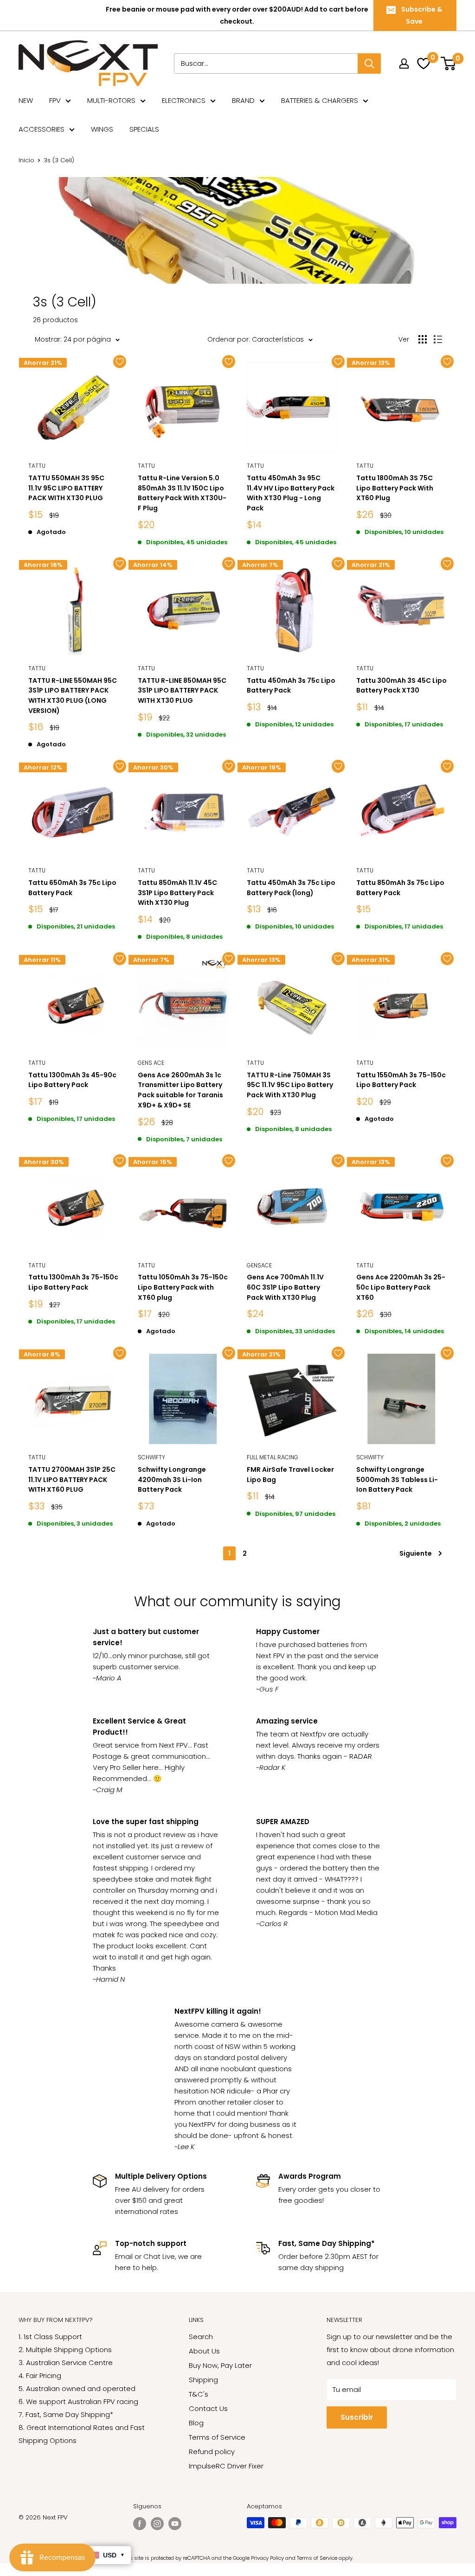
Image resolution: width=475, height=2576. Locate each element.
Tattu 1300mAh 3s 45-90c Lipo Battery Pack (72, 1080)
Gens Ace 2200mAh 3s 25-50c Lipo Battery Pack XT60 (401, 1287)
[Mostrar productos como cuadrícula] (423, 339)
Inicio (26, 160)
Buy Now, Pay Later (220, 2365)
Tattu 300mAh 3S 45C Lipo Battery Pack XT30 (401, 686)
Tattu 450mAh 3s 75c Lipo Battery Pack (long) (291, 888)
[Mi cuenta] (404, 64)
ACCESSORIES (42, 129)
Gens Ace (151, 1063)
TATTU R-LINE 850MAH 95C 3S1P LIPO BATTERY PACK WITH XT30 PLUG (182, 690)
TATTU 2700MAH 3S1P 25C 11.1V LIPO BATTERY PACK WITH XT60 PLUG (72, 1479)
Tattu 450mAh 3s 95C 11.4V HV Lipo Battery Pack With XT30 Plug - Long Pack (291, 493)
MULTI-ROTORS (111, 100)
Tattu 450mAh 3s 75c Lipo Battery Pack (291, 686)
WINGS (102, 129)
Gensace (259, 1265)
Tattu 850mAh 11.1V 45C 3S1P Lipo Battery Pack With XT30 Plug (177, 893)
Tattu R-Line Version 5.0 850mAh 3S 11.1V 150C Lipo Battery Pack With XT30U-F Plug (182, 493)
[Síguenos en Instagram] (157, 2524)
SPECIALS (144, 129)
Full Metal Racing (273, 1457)
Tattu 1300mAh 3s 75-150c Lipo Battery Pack (73, 1282)
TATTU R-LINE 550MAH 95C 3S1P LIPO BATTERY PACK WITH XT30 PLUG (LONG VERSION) (73, 696)
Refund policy (212, 2452)
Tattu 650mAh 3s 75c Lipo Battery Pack (72, 888)
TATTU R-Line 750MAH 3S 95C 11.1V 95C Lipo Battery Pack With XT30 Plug (290, 1085)
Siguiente (416, 1553)
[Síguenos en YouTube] (175, 2524)
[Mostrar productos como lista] (438, 339)
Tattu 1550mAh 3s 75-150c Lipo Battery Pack (401, 1080)
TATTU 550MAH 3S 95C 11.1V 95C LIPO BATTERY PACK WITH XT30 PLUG (66, 488)
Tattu (37, 466)
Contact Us (208, 2408)
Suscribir (357, 2417)
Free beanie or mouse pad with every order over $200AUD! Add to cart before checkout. (237, 15)
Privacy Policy (267, 2558)
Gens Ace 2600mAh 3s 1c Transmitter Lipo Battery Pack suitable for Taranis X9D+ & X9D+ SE (180, 1090)
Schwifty (151, 1457)
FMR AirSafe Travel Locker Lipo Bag (290, 1475)
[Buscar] (369, 64)
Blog (196, 2423)
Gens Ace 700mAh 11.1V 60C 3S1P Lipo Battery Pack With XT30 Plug (285, 1287)
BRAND (243, 100)
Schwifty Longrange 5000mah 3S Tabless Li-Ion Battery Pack (397, 1479)
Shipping (203, 2380)
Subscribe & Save (422, 15)
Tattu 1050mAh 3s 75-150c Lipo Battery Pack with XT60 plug (183, 1287)
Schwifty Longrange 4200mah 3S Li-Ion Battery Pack (172, 1479)
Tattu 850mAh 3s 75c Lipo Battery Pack (400, 888)
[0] (449, 63)
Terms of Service (217, 2437)
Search (201, 2337)
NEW (26, 100)
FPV (55, 100)
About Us (204, 2351)
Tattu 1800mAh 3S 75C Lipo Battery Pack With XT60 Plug (395, 488)
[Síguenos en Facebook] (140, 2524)
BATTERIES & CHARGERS (320, 100)
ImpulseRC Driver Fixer (226, 2466)
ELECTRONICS (184, 100)
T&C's (199, 2394)
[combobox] (266, 64)
